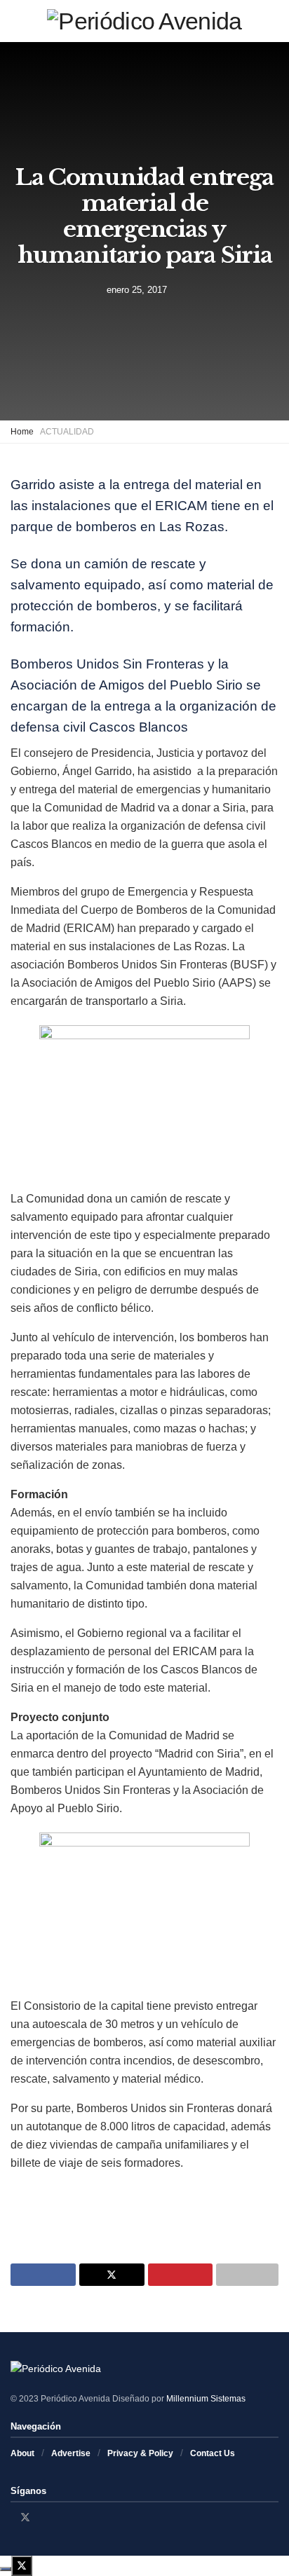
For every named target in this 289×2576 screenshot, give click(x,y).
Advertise (71, 2453)
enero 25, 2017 (137, 289)
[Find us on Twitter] (25, 2517)
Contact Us (213, 2453)
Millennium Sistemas (206, 2399)
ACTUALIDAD (67, 432)
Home (22, 432)
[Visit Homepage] (144, 21)
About (22, 2453)
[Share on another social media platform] (247, 2275)
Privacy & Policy (140, 2453)
